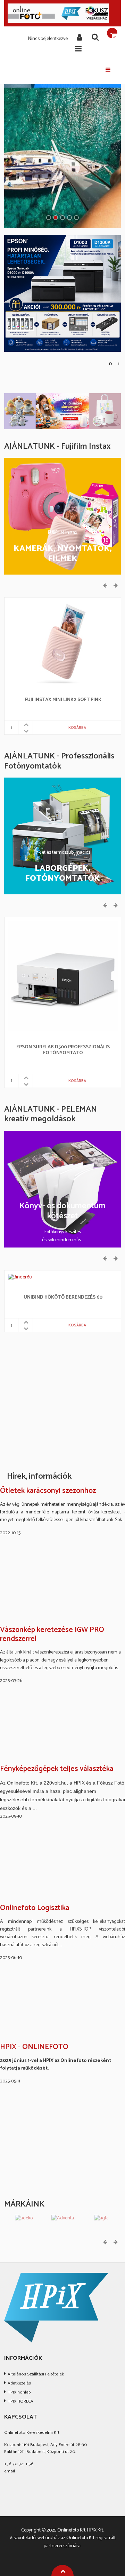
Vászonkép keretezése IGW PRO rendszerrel (52, 1635)
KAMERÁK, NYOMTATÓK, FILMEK (63, 554)
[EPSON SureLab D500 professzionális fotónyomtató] (63, 976)
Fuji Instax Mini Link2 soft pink (63, 700)
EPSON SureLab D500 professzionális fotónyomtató (63, 1050)
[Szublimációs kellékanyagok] (62, 411)
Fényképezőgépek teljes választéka (57, 1769)
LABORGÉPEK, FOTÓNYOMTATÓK (63, 874)
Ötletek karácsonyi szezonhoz (48, 1491)
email (10, 2471)
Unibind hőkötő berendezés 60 (63, 1298)
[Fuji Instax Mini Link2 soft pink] (63, 642)
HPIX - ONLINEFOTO (34, 2047)
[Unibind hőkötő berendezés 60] (20, 1277)
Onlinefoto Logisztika (35, 1908)
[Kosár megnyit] (112, 33)
